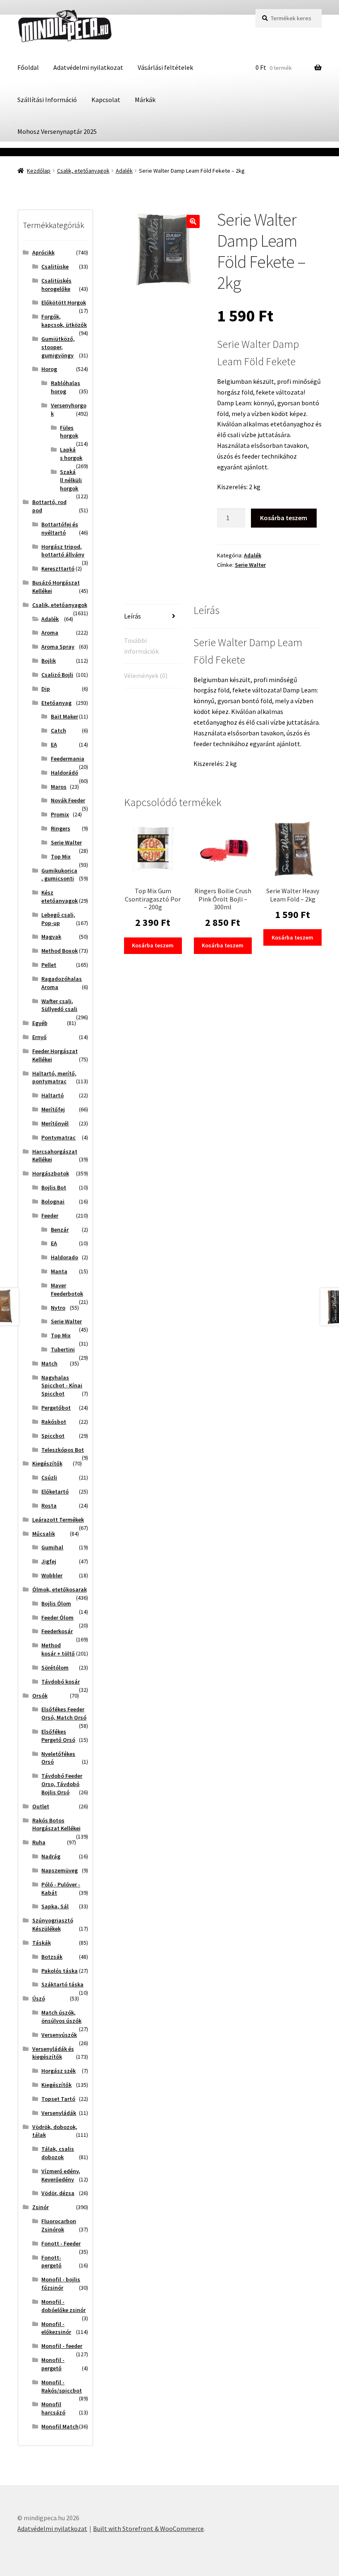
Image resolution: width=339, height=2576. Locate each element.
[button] (193, 221)
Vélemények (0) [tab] (146, 676)
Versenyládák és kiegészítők (53, 2053)
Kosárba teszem (284, 518)
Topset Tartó (58, 2099)
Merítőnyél (55, 1123)
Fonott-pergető (51, 2262)
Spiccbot (53, 1436)
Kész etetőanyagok (60, 897)
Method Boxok (60, 951)
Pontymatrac (58, 1137)
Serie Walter (250, 565)
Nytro (58, 1308)
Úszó (39, 1998)
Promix (60, 814)
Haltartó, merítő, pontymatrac (54, 1077)
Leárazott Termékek (58, 1520)
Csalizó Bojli (57, 675)
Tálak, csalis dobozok (58, 2153)
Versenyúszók (59, 2035)
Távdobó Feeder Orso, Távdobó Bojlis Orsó (62, 1784)
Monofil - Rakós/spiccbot (62, 2386)
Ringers (61, 828)
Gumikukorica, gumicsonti (59, 875)
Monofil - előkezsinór (56, 2328)
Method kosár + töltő (58, 1649)
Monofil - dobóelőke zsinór (63, 2306)
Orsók (40, 1696)
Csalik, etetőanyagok (83, 171)
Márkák (145, 100)
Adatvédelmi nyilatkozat (88, 67)
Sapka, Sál (55, 1906)
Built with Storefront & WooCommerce (148, 2528)
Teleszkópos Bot (63, 1450)
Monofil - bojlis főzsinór (61, 2283)
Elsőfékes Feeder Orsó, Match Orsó (64, 1713)
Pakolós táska (60, 1971)
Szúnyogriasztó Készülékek (53, 1924)
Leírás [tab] (132, 616)
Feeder (50, 1215)
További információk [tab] (141, 646)
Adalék (124, 171)
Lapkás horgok (71, 454)
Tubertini (63, 1349)
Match (49, 1363)
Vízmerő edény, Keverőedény (61, 2175)
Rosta (49, 1506)
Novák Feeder (68, 800)
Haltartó (53, 1095)
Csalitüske (55, 266)
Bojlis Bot (54, 1187)
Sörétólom (55, 1667)
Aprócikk (43, 252)
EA (54, 744)
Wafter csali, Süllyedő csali (59, 1005)
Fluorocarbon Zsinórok (59, 2225)
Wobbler (52, 1575)
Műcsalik (44, 1534)
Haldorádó (64, 773)
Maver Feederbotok (67, 1289)
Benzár (60, 1230)
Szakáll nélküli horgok (71, 480)
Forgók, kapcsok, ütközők (64, 321)
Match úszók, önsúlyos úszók (61, 2017)
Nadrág (51, 1856)
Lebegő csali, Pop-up (58, 919)
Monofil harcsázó (53, 2408)
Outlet (41, 1806)
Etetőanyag (56, 703)
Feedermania (68, 759)
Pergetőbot (56, 1408)
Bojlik (49, 661)
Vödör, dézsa (58, 2193)
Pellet (49, 965)
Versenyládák (59, 2113)
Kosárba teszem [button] (153, 945)
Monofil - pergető (53, 2364)
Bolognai (53, 1201)
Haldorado (64, 1257)
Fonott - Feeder (61, 2243)
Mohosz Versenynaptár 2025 (57, 131)
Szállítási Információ (47, 100)
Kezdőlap (39, 171)
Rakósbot (54, 1422)
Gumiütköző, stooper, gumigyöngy (58, 347)
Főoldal (28, 67)
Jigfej (49, 1561)
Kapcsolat (106, 100)
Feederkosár (57, 1631)
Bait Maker (64, 716)
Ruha (39, 1842)
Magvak (51, 937)
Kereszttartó (58, 568)
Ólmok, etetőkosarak (60, 1589)
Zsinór (41, 2207)
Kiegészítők (47, 1463)
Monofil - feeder (62, 2346)
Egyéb (40, 1023)
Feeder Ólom (57, 1617)
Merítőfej (53, 1109)
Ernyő (39, 1037)
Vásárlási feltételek (165, 67)
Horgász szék (58, 2071)
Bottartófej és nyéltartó (60, 528)
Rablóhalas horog (66, 387)
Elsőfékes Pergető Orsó (58, 1736)
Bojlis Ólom (56, 1603)
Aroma (50, 633)
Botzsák (52, 1957)
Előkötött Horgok (64, 302)
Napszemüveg (60, 1870)
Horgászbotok (51, 1173)
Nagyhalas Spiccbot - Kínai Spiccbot (62, 1386)
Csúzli (49, 1477)
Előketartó (55, 1491)
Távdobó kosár (61, 1682)
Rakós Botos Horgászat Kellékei (56, 1824)
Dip (46, 689)
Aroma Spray (58, 647)
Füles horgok (69, 432)
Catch (58, 730)
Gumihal (52, 1547)
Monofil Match (60, 2426)
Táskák (42, 1943)
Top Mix (61, 856)
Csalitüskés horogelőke (56, 285)
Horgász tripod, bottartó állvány (63, 551)
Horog (49, 369)
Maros (59, 787)
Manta (59, 1271)
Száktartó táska (62, 1984)
